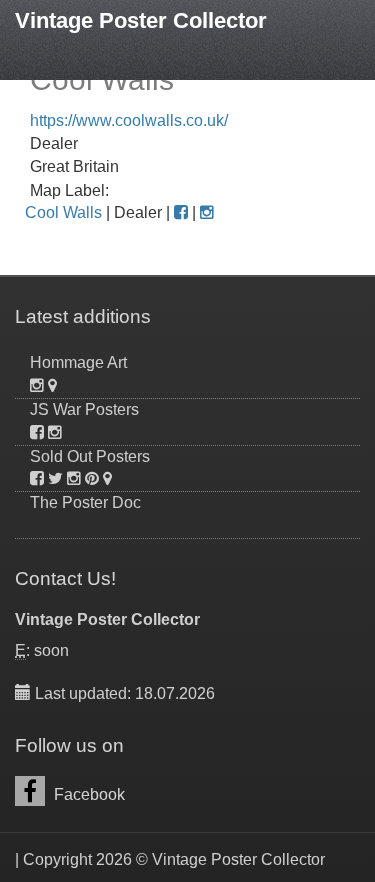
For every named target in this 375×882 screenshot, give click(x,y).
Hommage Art (78, 362)
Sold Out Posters (90, 456)
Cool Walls (63, 212)
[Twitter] (55, 478)
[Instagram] (207, 212)
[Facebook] (181, 212)
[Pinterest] (92, 478)
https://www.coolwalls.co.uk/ (129, 120)
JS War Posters (84, 409)
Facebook (87, 794)
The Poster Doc (85, 502)
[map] (52, 385)
